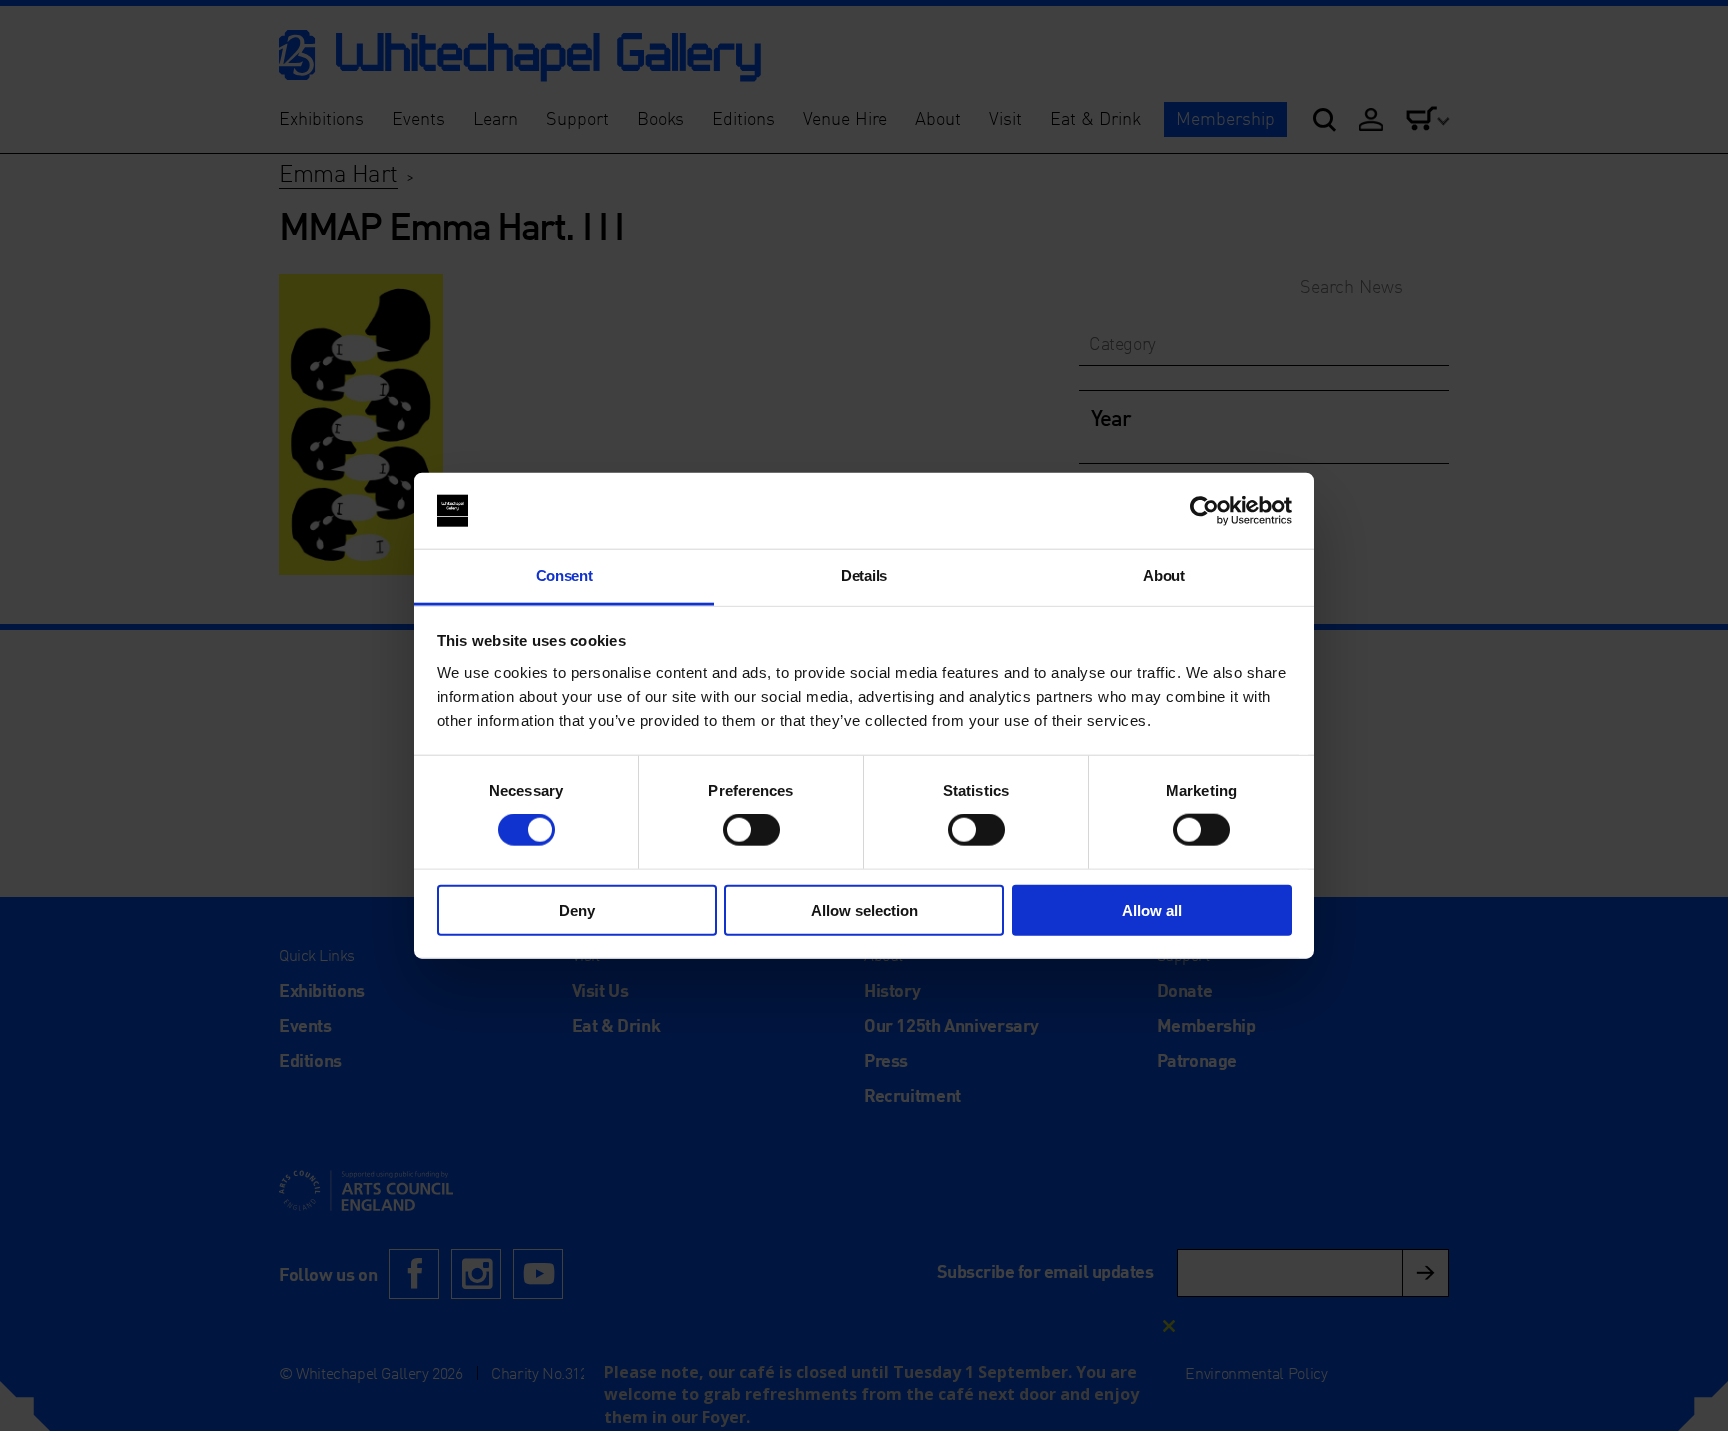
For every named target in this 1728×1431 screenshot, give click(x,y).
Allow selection (864, 909)
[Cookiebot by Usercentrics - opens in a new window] (1204, 511)
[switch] (751, 830)
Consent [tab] (564, 575)
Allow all (1152, 909)
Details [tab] (864, 575)
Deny (577, 909)
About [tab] (1163, 575)
